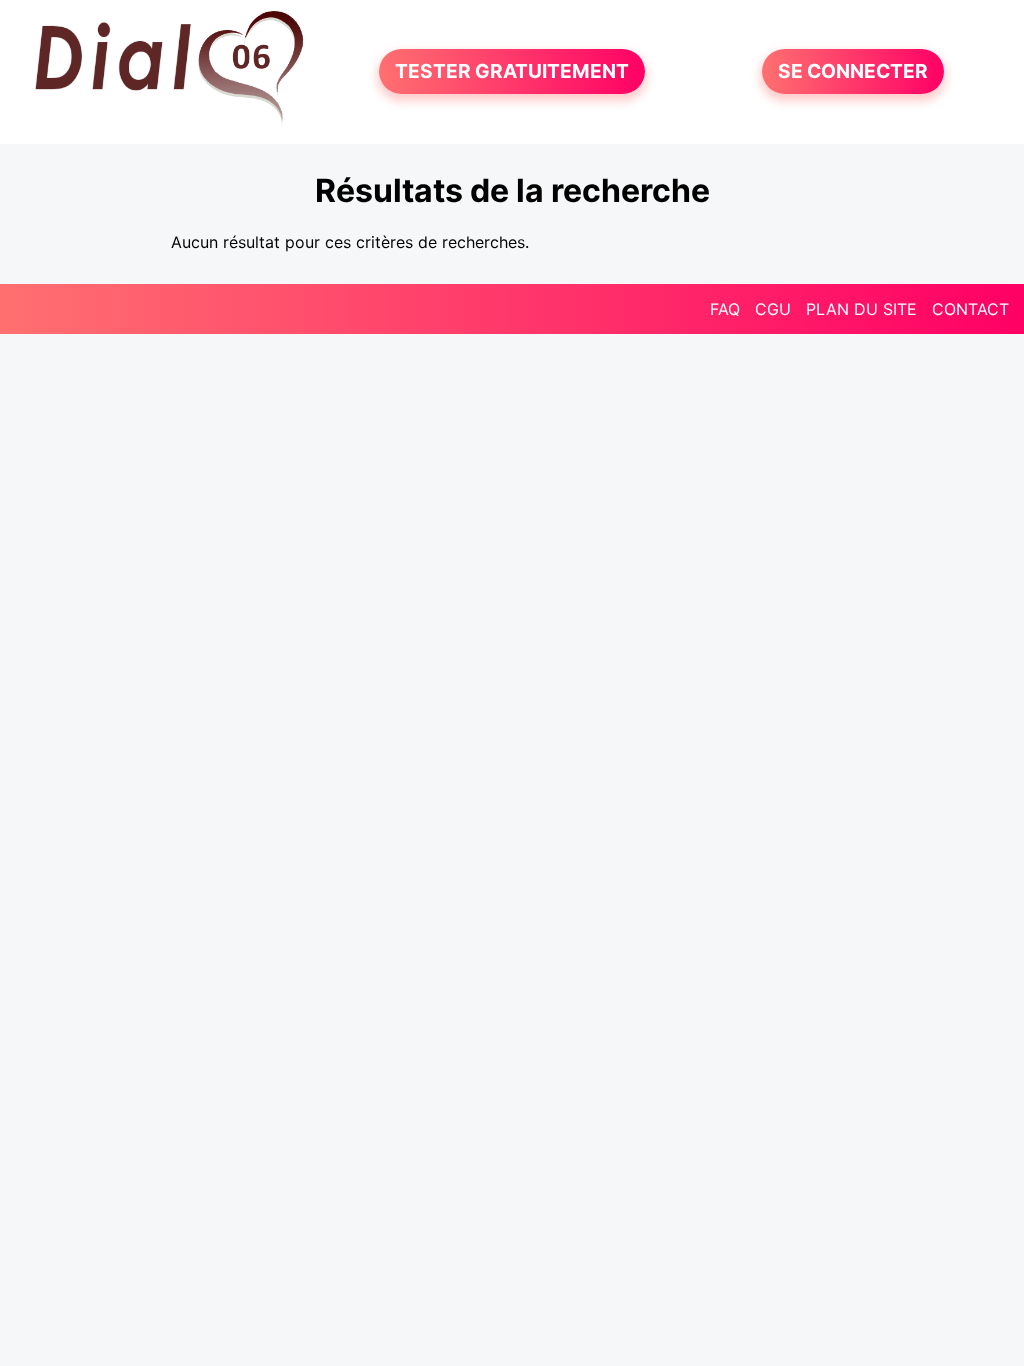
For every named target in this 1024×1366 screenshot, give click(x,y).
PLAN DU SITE (861, 309)
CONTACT (970, 309)
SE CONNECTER (853, 72)
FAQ (725, 309)
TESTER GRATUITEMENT (512, 72)
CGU (773, 309)
